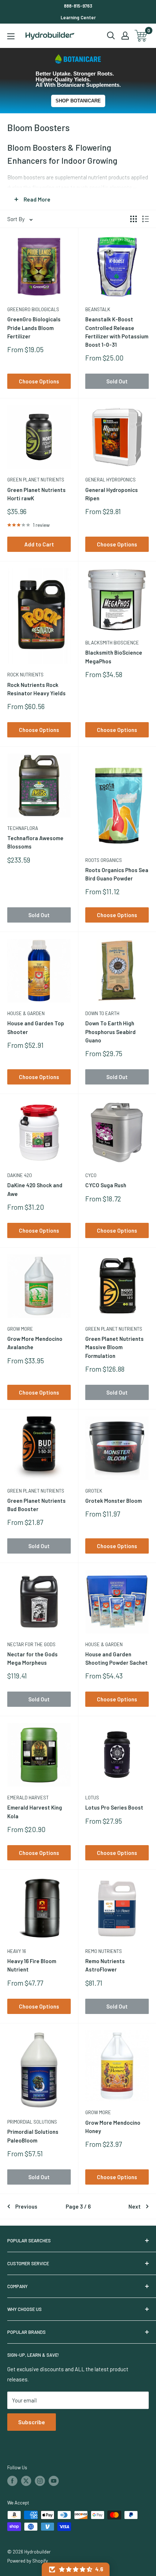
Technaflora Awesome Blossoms (35, 842)
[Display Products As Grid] (134, 219)
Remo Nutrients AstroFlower (105, 1965)
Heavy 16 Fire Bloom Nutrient (32, 1965)
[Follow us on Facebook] (12, 2481)
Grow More (20, 1329)
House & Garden (26, 1013)
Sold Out (117, 381)
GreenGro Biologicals (33, 309)
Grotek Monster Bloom (114, 1501)
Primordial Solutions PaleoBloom (33, 2136)
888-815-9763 (78, 6)
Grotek (94, 1491)
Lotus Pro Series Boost (114, 1807)
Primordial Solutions (32, 2122)
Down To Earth (102, 1013)
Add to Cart (39, 544)
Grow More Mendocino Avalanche (35, 1343)
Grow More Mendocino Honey (113, 2127)
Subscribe (32, 2422)
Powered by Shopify (28, 2561)
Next (135, 2206)
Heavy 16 (17, 1951)
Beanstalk (98, 309)
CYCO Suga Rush (106, 1185)
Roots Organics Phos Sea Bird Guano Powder (117, 874)
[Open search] (111, 36)
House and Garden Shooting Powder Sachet (116, 1658)
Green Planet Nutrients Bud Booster (36, 1505)
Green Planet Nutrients (36, 480)
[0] (141, 36)
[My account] (125, 36)
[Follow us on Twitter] (26, 2481)
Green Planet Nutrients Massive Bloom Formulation (114, 1347)
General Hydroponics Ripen (112, 494)
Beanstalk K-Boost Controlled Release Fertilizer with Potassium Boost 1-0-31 (117, 332)
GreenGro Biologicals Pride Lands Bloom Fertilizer (34, 328)
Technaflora (23, 828)
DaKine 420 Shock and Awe (35, 1189)
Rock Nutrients (25, 675)
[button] (76, 2569)
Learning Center (78, 17)
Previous (26, 2206)
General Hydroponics (110, 480)
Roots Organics (104, 860)
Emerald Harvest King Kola (35, 1812)
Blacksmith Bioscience (112, 643)
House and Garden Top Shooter (36, 1027)
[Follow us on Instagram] (40, 2481)
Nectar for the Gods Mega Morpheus (32, 1658)
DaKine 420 (20, 1175)
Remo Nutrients (104, 1951)
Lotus (92, 1798)
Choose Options (39, 381)
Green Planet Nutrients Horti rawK (36, 494)
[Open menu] (11, 36)
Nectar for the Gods (31, 1644)
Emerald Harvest (28, 1798)
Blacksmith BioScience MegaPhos (114, 657)
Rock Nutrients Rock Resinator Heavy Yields (36, 689)
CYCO (91, 1175)
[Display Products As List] (145, 219)
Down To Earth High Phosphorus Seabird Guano (110, 1032)
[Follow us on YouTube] (54, 2481)
